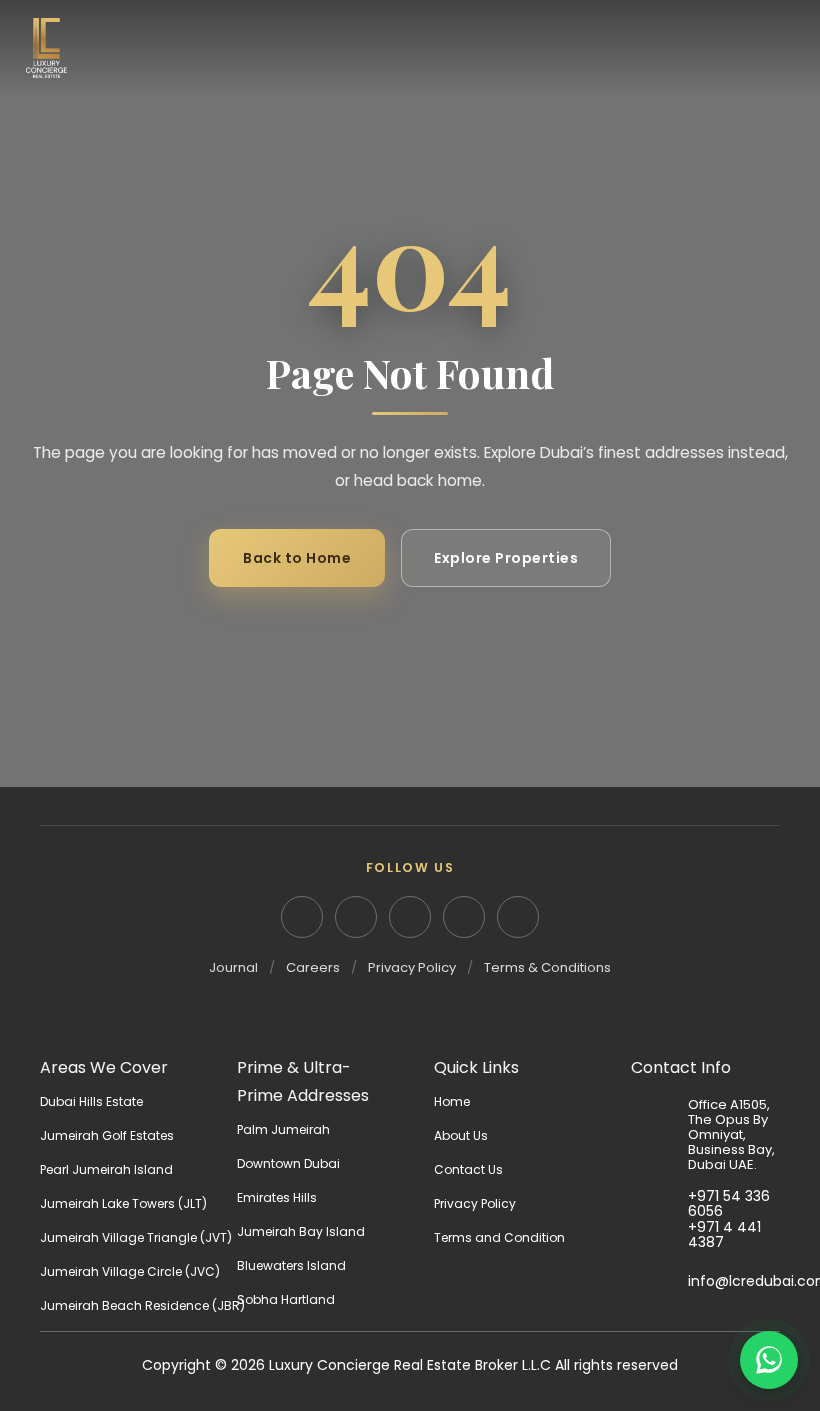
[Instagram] (356, 917)
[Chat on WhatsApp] (769, 1360)
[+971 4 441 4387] (659, 1234)
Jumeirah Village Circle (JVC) (130, 1271)
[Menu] (780, 48)
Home (452, 1101)
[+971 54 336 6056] (659, 1204)
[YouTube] (464, 917)
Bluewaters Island (291, 1265)
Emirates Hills (277, 1197)
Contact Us (468, 1169)
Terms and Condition (499, 1237)
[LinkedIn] (302, 917)
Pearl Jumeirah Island (106, 1169)
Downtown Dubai (288, 1163)
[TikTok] (518, 917)
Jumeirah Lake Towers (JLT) (123, 1203)
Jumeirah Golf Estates (107, 1135)
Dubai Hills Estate (91, 1101)
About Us (461, 1135)
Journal (233, 967)
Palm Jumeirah (283, 1129)
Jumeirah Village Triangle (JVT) (136, 1237)
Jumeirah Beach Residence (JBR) (142, 1305)
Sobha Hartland (286, 1299)
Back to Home (297, 558)
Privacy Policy (412, 967)
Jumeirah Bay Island (301, 1231)
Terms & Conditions (547, 967)
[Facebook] (410, 917)
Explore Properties (506, 558)
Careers (313, 967)
